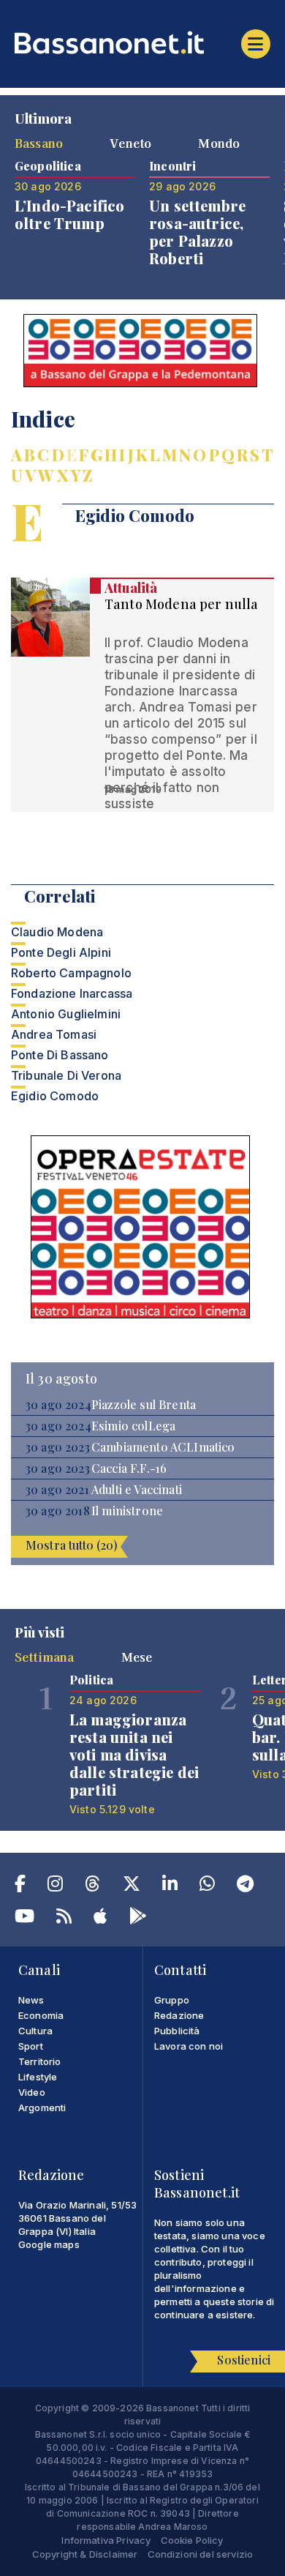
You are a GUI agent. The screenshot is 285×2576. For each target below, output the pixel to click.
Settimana (44, 1657)
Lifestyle (38, 2077)
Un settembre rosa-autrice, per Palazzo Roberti (197, 232)
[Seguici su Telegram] (245, 1886)
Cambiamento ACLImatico (163, 1447)
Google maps (49, 2244)
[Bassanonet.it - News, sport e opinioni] (142, 42)
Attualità (131, 588)
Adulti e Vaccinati (137, 1490)
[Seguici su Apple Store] (100, 1919)
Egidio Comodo (55, 1096)
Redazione (179, 2015)
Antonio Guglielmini (66, 1014)
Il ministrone (127, 1511)
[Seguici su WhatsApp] (207, 1886)
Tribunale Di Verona (66, 1075)
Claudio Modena (57, 932)
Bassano (39, 143)
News (31, 2000)
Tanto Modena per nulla (182, 604)
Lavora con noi (189, 2046)
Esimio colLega (133, 1426)
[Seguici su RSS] (64, 1919)
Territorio (40, 2061)
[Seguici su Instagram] (55, 1886)
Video (32, 2092)
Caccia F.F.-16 (129, 1468)
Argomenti (42, 2108)
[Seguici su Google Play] (138, 1919)
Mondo (219, 143)
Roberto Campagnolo (71, 973)
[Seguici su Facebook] (20, 1886)
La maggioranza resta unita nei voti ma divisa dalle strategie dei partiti (134, 1754)
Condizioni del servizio (201, 2554)
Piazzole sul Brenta (144, 1405)
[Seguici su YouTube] (24, 1919)
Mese (137, 1657)
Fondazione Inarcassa (72, 993)
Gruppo (172, 2000)
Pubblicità (177, 2031)
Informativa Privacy (106, 2540)
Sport (31, 2046)
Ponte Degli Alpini (61, 952)
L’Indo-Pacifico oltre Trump (69, 214)
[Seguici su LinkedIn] (170, 1886)
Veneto (130, 143)
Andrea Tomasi (54, 1034)
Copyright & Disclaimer (85, 2554)
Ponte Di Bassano (60, 1055)
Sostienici (244, 2360)
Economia (41, 2015)
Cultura (35, 2031)
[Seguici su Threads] (92, 1886)
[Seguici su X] (132, 1886)
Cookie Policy (192, 2540)
